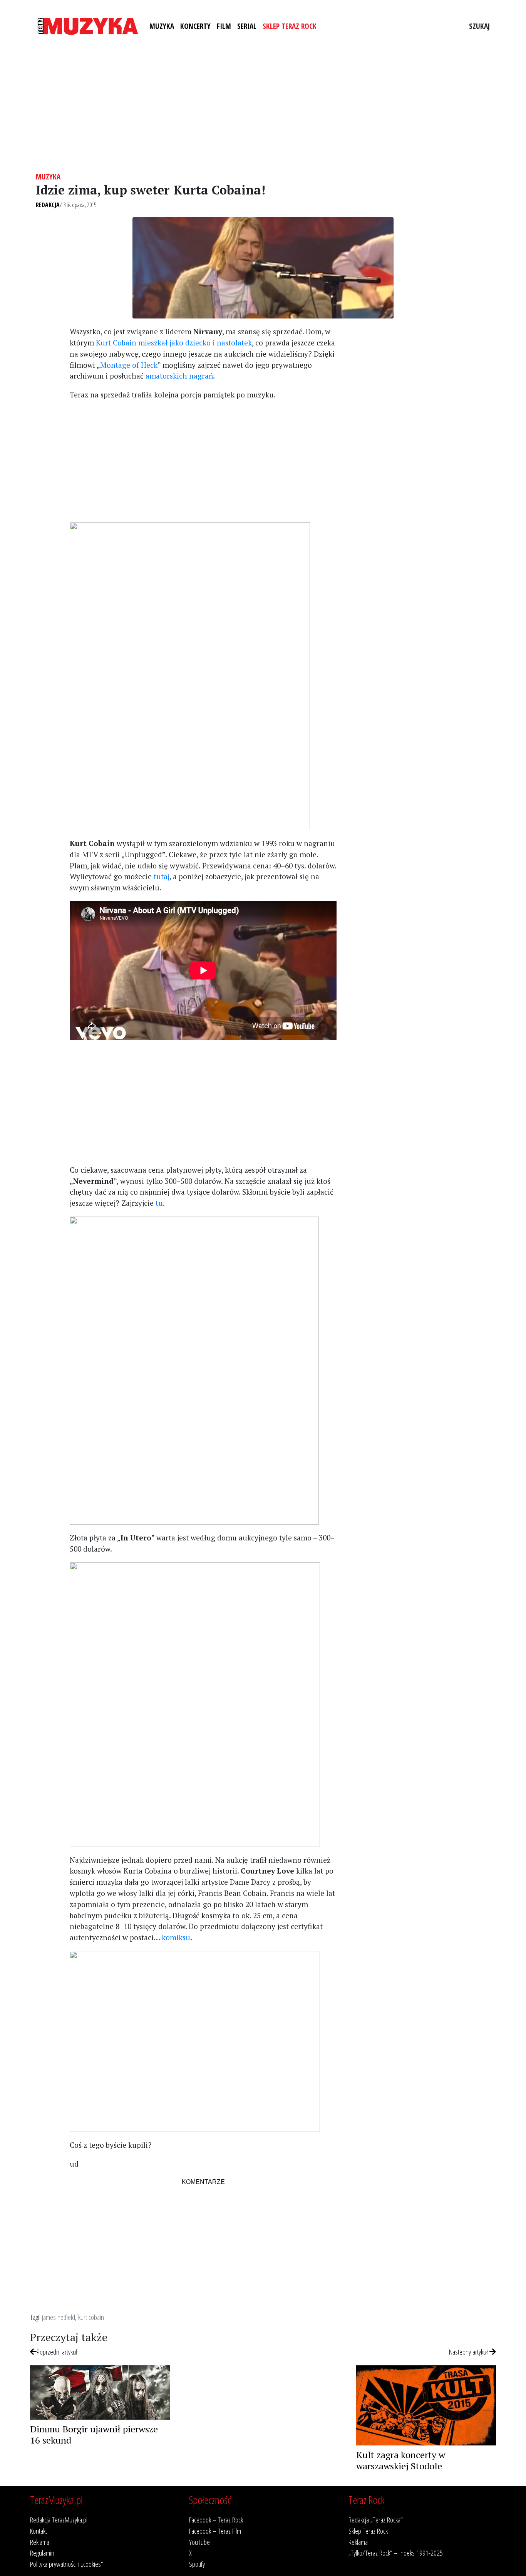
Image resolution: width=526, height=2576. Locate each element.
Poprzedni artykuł (57, 2352)
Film (224, 26)
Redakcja (48, 205)
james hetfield (59, 2317)
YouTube (199, 2542)
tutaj (162, 876)
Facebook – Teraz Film (215, 2531)
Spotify (197, 2564)
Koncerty (195, 26)
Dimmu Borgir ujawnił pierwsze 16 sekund (94, 2434)
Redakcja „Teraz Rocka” (376, 2520)
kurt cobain (91, 2317)
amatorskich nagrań (179, 376)
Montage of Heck (129, 365)
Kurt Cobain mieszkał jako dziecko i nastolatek (174, 343)
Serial (247, 26)
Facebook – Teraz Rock (216, 2520)
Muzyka (162, 26)
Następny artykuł (469, 2352)
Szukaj (479, 26)
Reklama (40, 2542)
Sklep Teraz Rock (290, 26)
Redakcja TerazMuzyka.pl (59, 2520)
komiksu (176, 1937)
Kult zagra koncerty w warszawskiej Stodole (401, 2460)
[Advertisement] (263, 107)
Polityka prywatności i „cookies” (67, 2564)
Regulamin (42, 2553)
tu (159, 1203)
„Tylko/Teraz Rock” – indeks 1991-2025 (396, 2553)
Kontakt (39, 2531)
